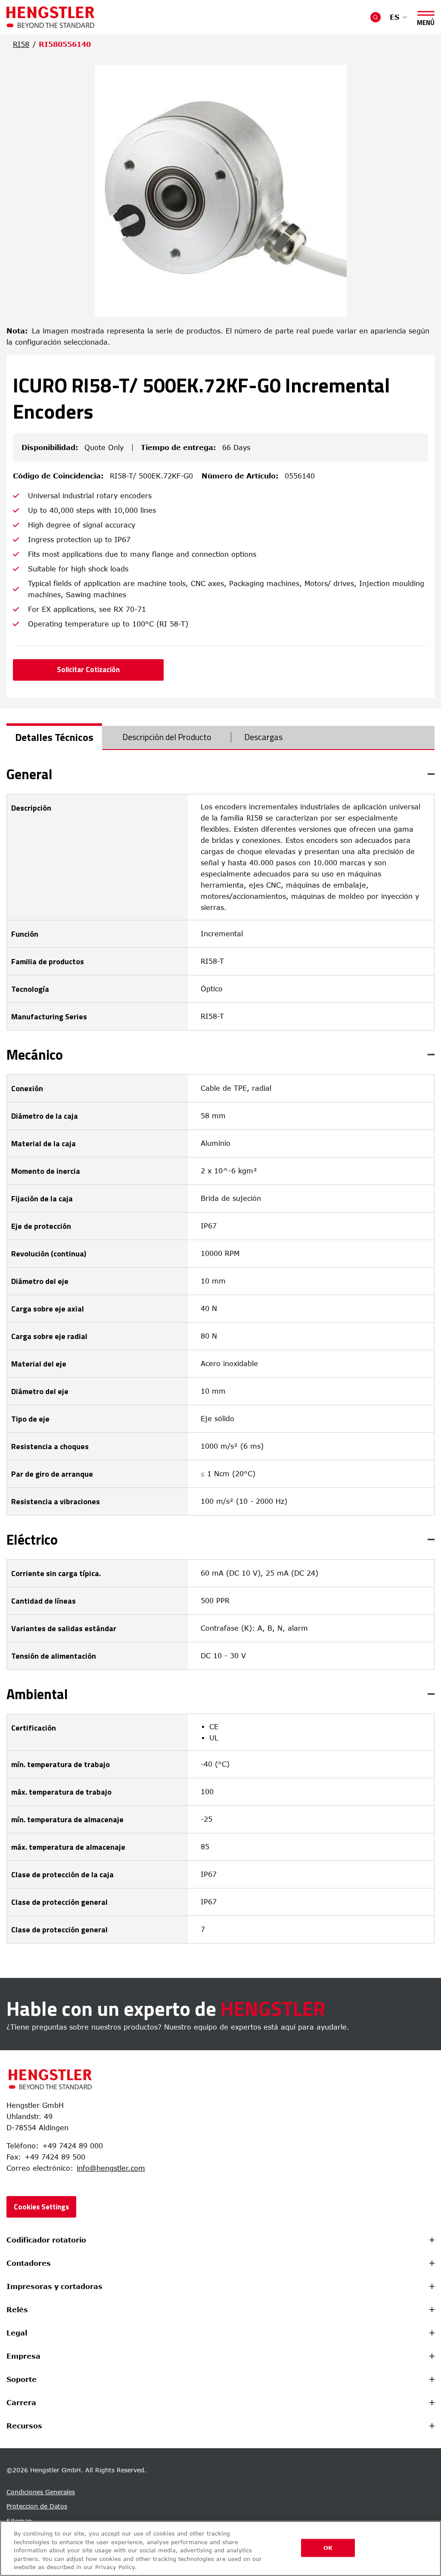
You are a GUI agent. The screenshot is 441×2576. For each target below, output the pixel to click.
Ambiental (37, 1694)
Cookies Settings (41, 2207)
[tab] (54, 737)
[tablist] (220, 738)
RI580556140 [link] (65, 44)
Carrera (21, 2403)
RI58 (21, 44)
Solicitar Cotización (88, 669)
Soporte (22, 2379)
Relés (17, 2310)
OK (328, 2548)
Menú (426, 21)
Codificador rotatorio (46, 2240)
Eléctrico (32, 1539)
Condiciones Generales (41, 2492)
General (30, 774)
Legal (17, 2333)
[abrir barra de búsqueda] (376, 17)
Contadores (29, 2263)
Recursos (24, 2426)
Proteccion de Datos (37, 2506)
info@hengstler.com (111, 2168)
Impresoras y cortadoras (54, 2286)
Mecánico (35, 1055)
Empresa (23, 2356)
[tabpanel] (220, 1355)
